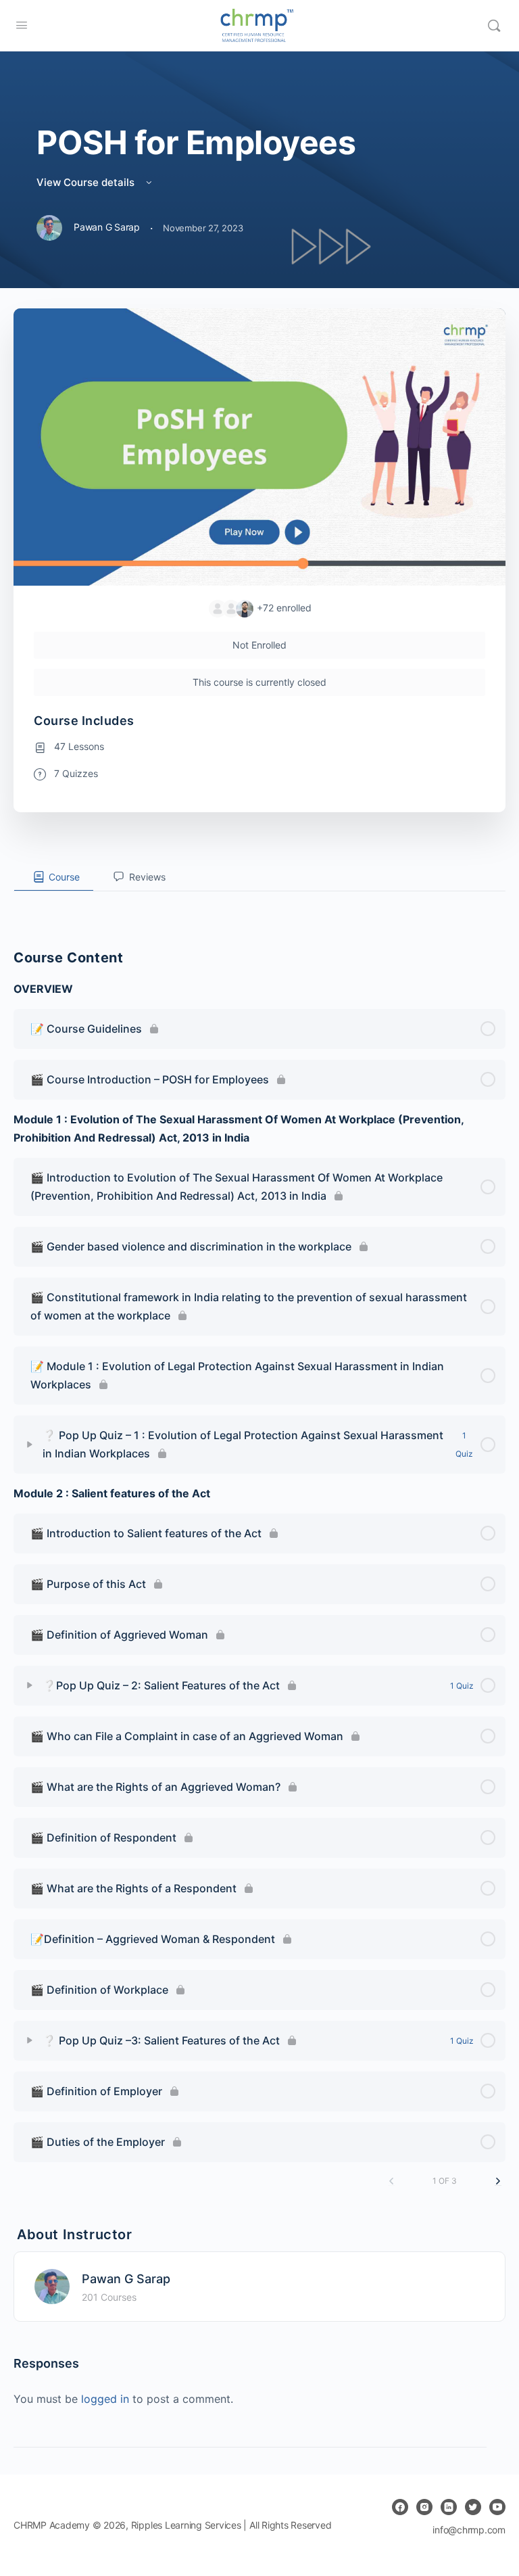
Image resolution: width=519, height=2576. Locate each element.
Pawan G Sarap (126, 2279)
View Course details (87, 182)
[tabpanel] (259, 902)
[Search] (494, 26)
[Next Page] (498, 2181)
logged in (105, 2399)
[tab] (54, 877)
